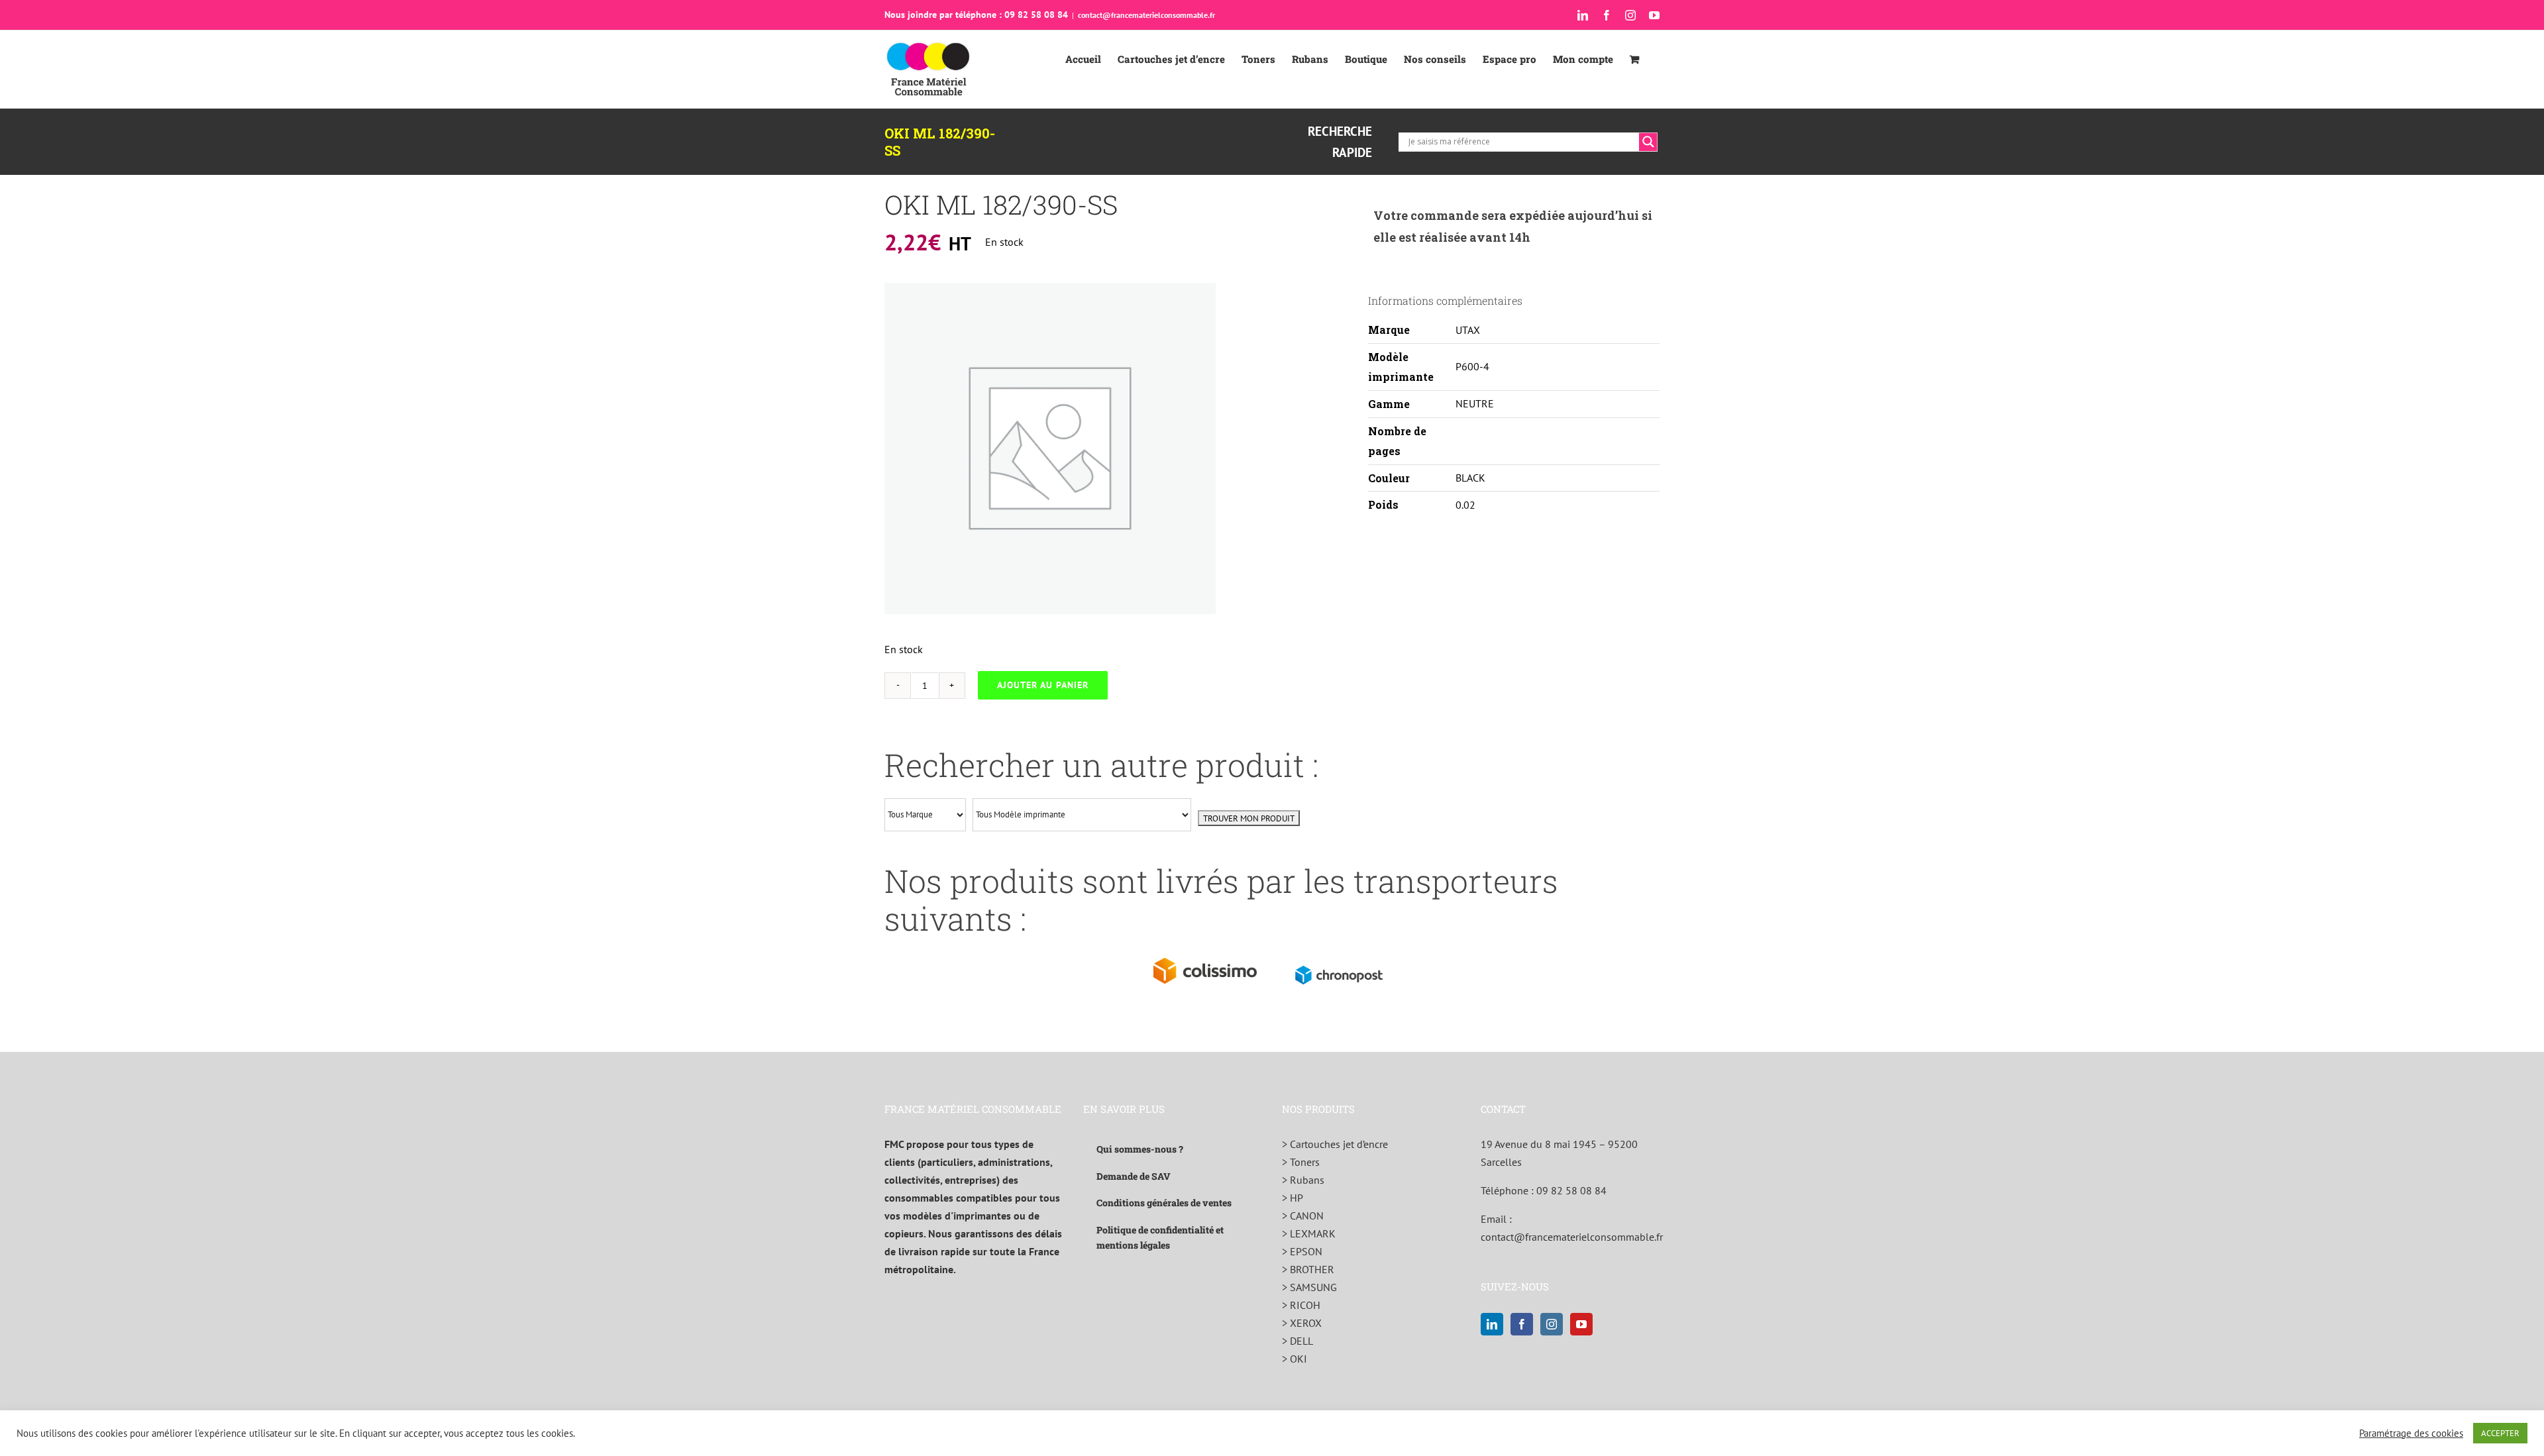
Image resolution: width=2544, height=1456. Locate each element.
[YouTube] (1581, 1324)
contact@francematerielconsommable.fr (1146, 15)
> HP (1293, 1198)
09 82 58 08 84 (1571, 1190)
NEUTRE (1475, 403)
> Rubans (1303, 1180)
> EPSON (1302, 1251)
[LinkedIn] (1492, 1324)
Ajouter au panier (1043, 685)
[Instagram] (1552, 1324)
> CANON (1303, 1216)
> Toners (1301, 1162)
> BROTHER (1308, 1269)
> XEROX (1302, 1323)
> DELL (1298, 1341)
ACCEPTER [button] (2500, 1433)
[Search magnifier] (1648, 142)
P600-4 (1472, 366)
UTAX (1468, 330)
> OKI (1295, 1359)
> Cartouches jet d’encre (1335, 1144)
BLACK (1470, 478)
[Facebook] (1522, 1324)
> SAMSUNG (1309, 1287)
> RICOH (1301, 1305)
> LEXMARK (1309, 1233)
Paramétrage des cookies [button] (2411, 1433)
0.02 (1465, 505)
